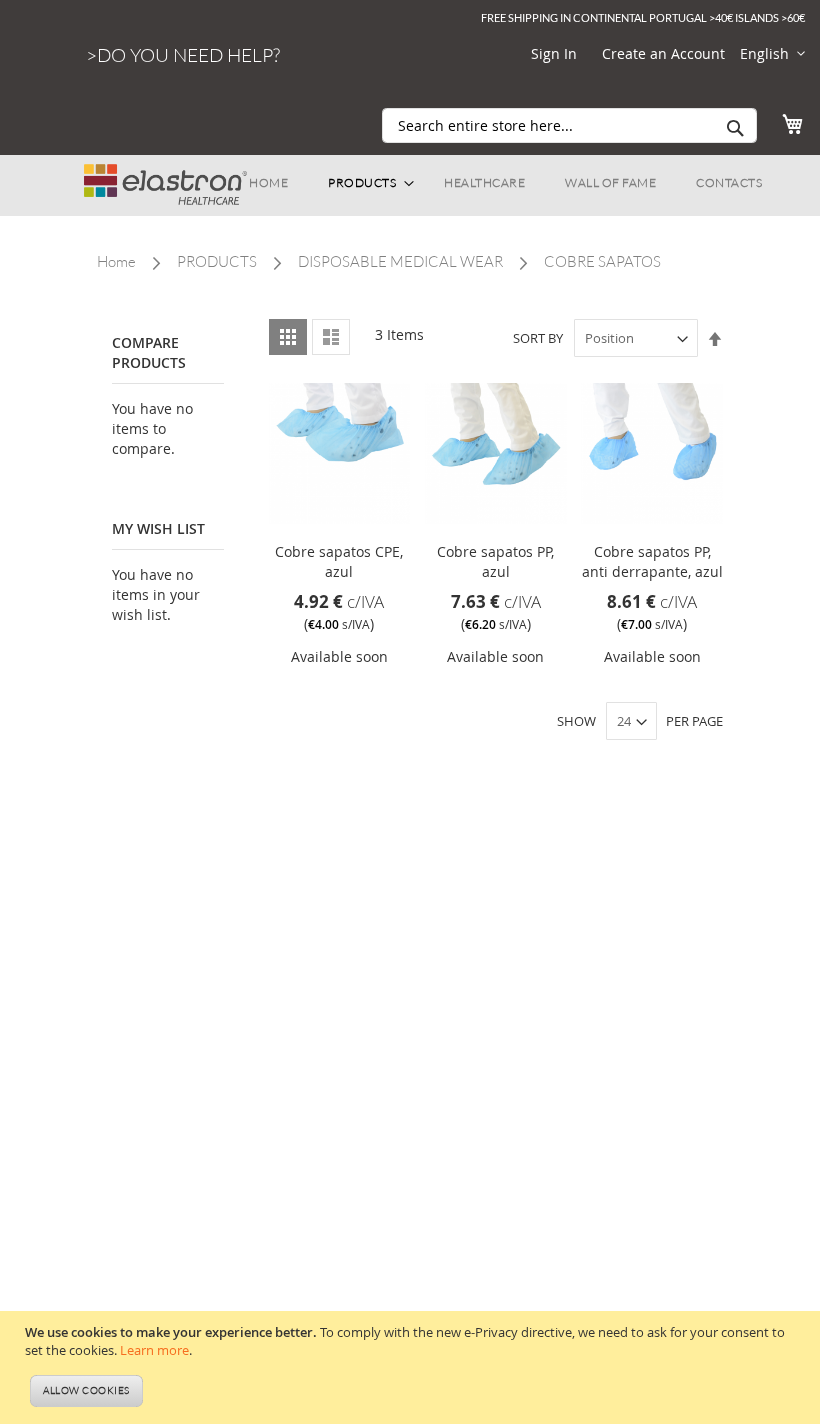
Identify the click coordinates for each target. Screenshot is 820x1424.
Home (116, 261)
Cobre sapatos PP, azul (495, 561)
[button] (772, 54)
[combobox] (569, 125)
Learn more (154, 1350)
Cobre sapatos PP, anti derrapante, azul (652, 561)
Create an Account (663, 53)
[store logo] (165, 175)
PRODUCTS (217, 261)
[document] (412, 1368)
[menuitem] (268, 183)
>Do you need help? (183, 55)
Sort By (538, 338)
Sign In (554, 53)
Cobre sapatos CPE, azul (339, 561)
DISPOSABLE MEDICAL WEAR (400, 261)
